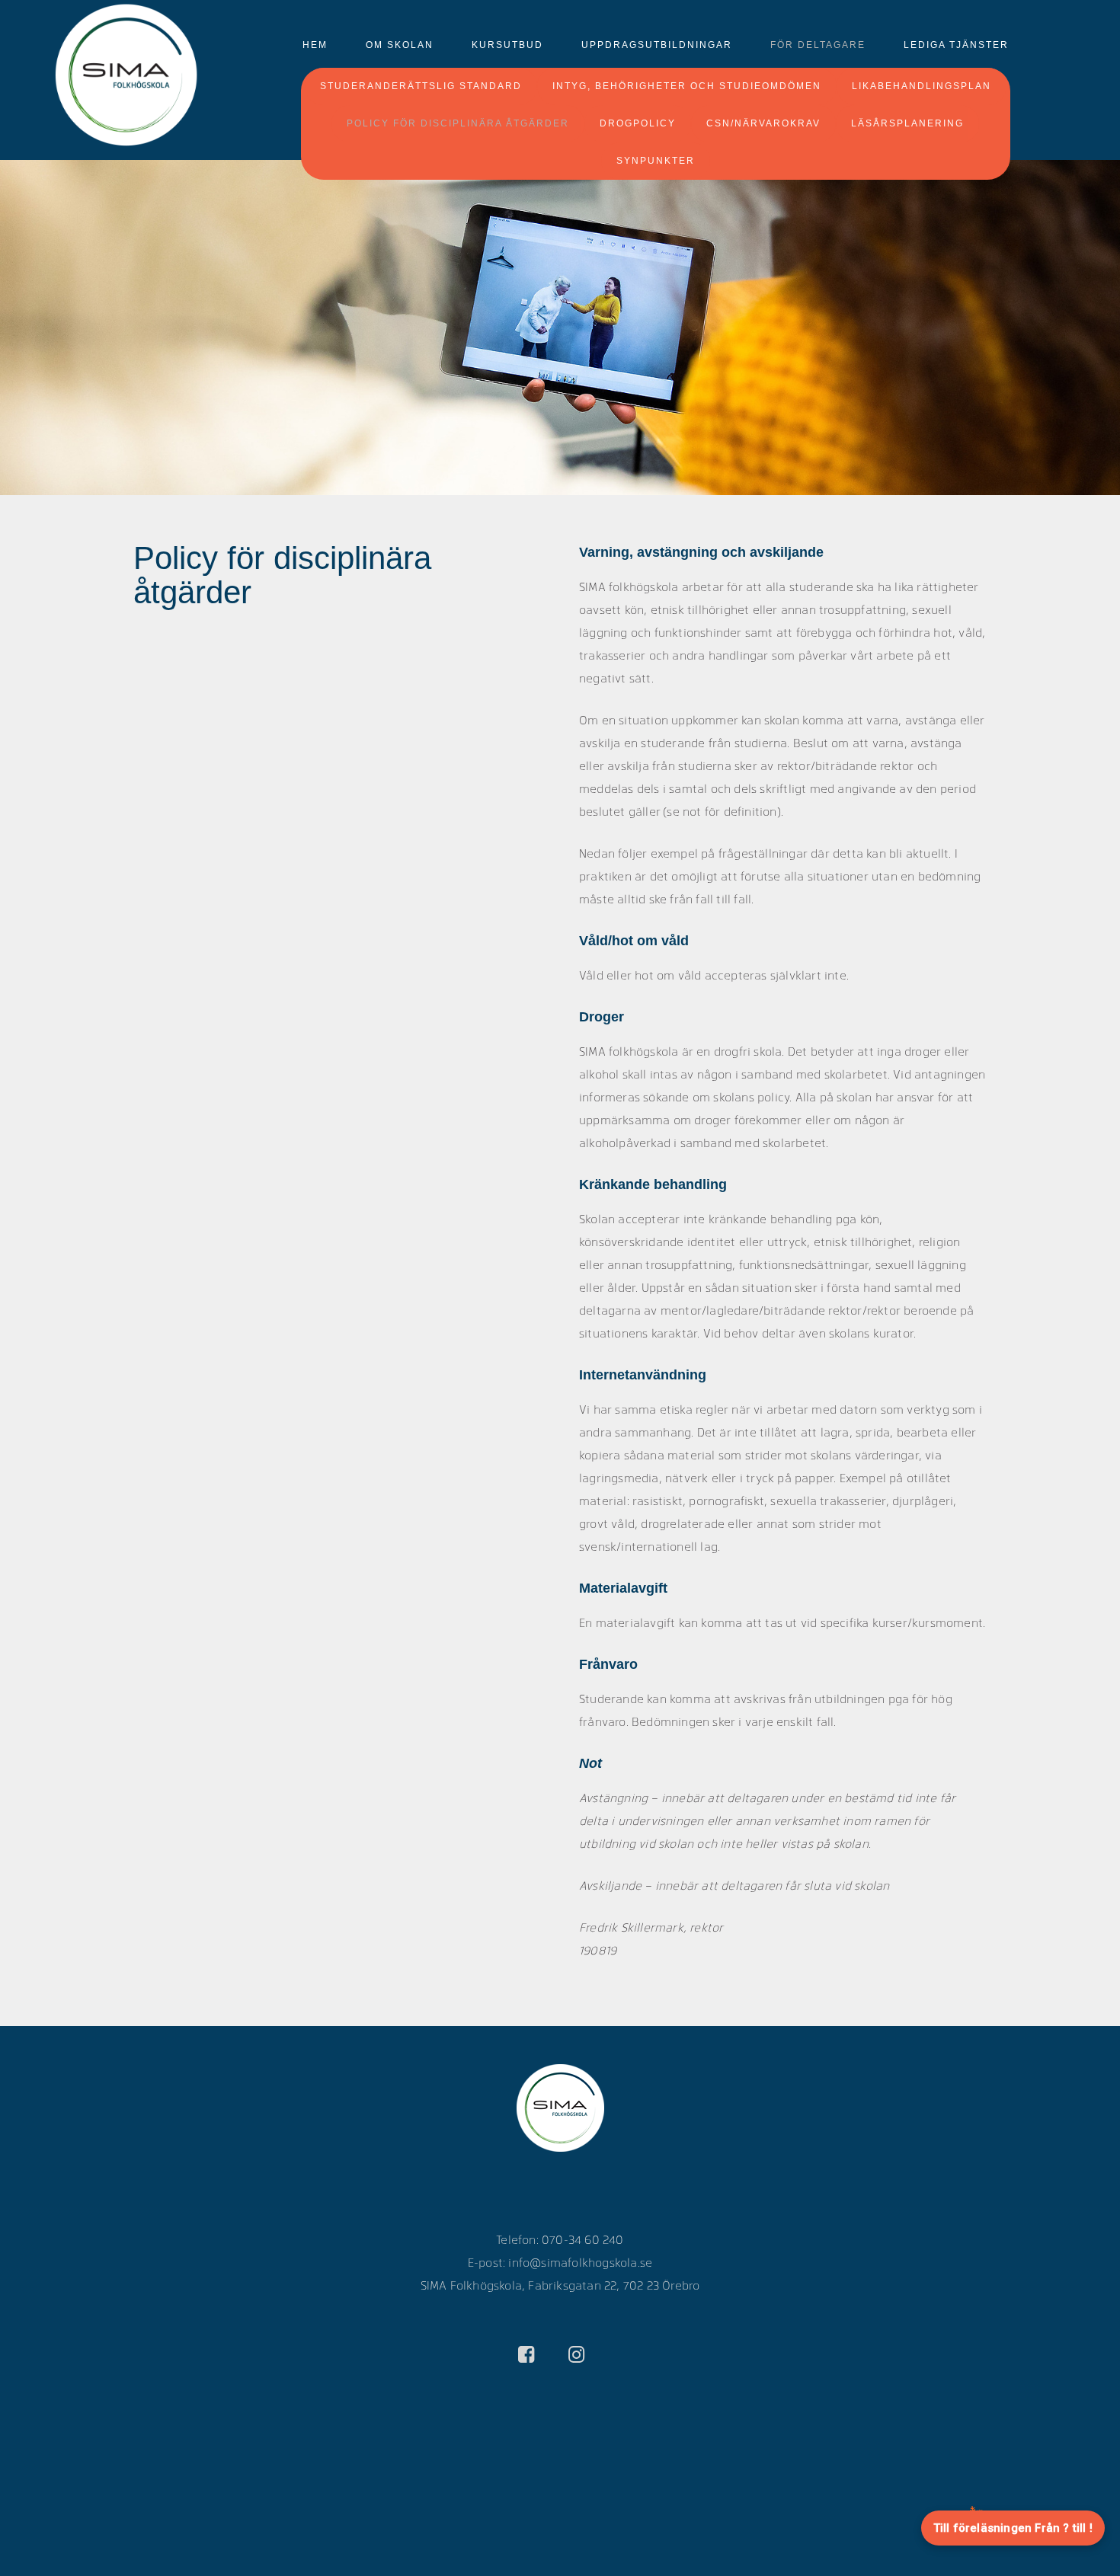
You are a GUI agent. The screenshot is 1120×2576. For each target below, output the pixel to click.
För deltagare (818, 45)
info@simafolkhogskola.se (580, 2262)
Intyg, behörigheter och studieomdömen (687, 86)
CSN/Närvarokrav (763, 123)
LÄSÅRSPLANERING (907, 123)
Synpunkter (656, 161)
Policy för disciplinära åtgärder (458, 123)
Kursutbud (507, 45)
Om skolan (400, 45)
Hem (315, 45)
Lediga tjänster (956, 45)
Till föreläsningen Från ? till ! (1013, 2528)
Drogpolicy (638, 123)
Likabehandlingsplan (922, 86)
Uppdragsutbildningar (657, 45)
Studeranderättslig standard (421, 86)
